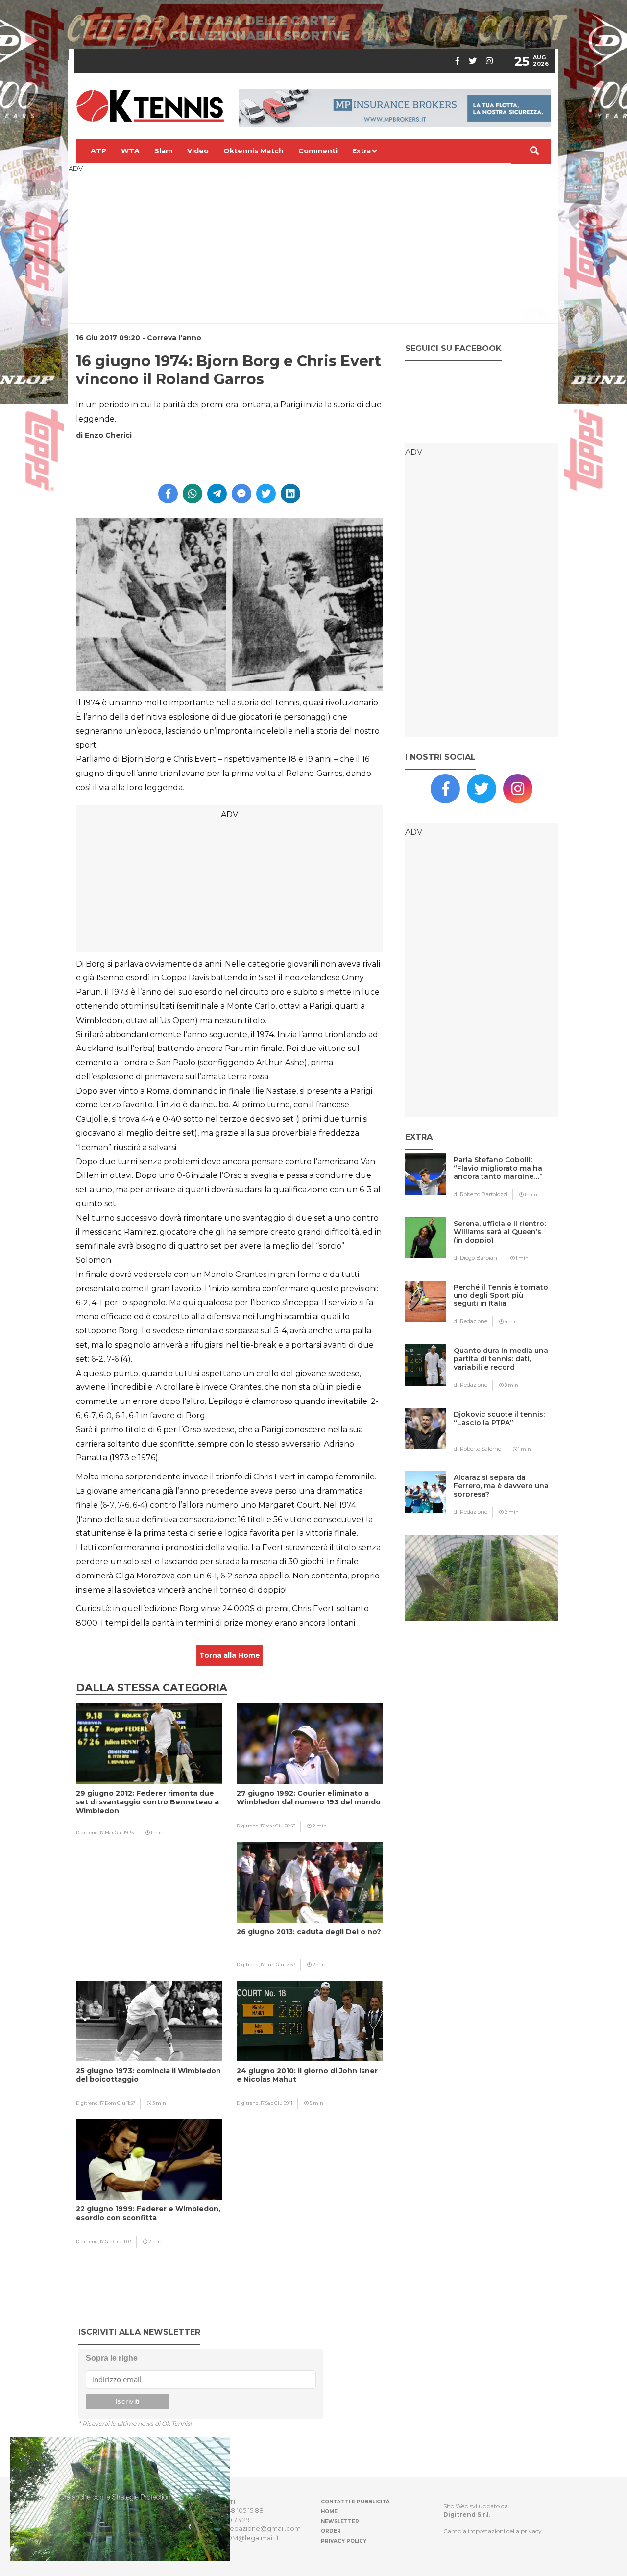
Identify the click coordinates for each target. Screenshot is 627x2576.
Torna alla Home (230, 1655)
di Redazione (470, 1321)
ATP (98, 151)
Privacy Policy (344, 2541)
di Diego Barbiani (476, 1258)
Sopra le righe (112, 2358)
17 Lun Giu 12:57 (278, 1964)
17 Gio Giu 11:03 (116, 2241)
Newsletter (340, 2521)
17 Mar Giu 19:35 (117, 1833)
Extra (362, 151)
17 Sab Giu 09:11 (277, 2103)
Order (331, 2531)
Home (329, 2512)
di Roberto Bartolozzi (481, 1194)
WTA (130, 151)
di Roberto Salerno (477, 1449)
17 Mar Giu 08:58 (278, 1826)
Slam (163, 151)
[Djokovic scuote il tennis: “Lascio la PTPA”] (501, 1434)
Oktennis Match (253, 151)
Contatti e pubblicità (355, 2502)
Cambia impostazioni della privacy (493, 2531)
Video (198, 151)
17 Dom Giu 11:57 (118, 2103)
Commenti (318, 151)
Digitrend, (88, 1833)
